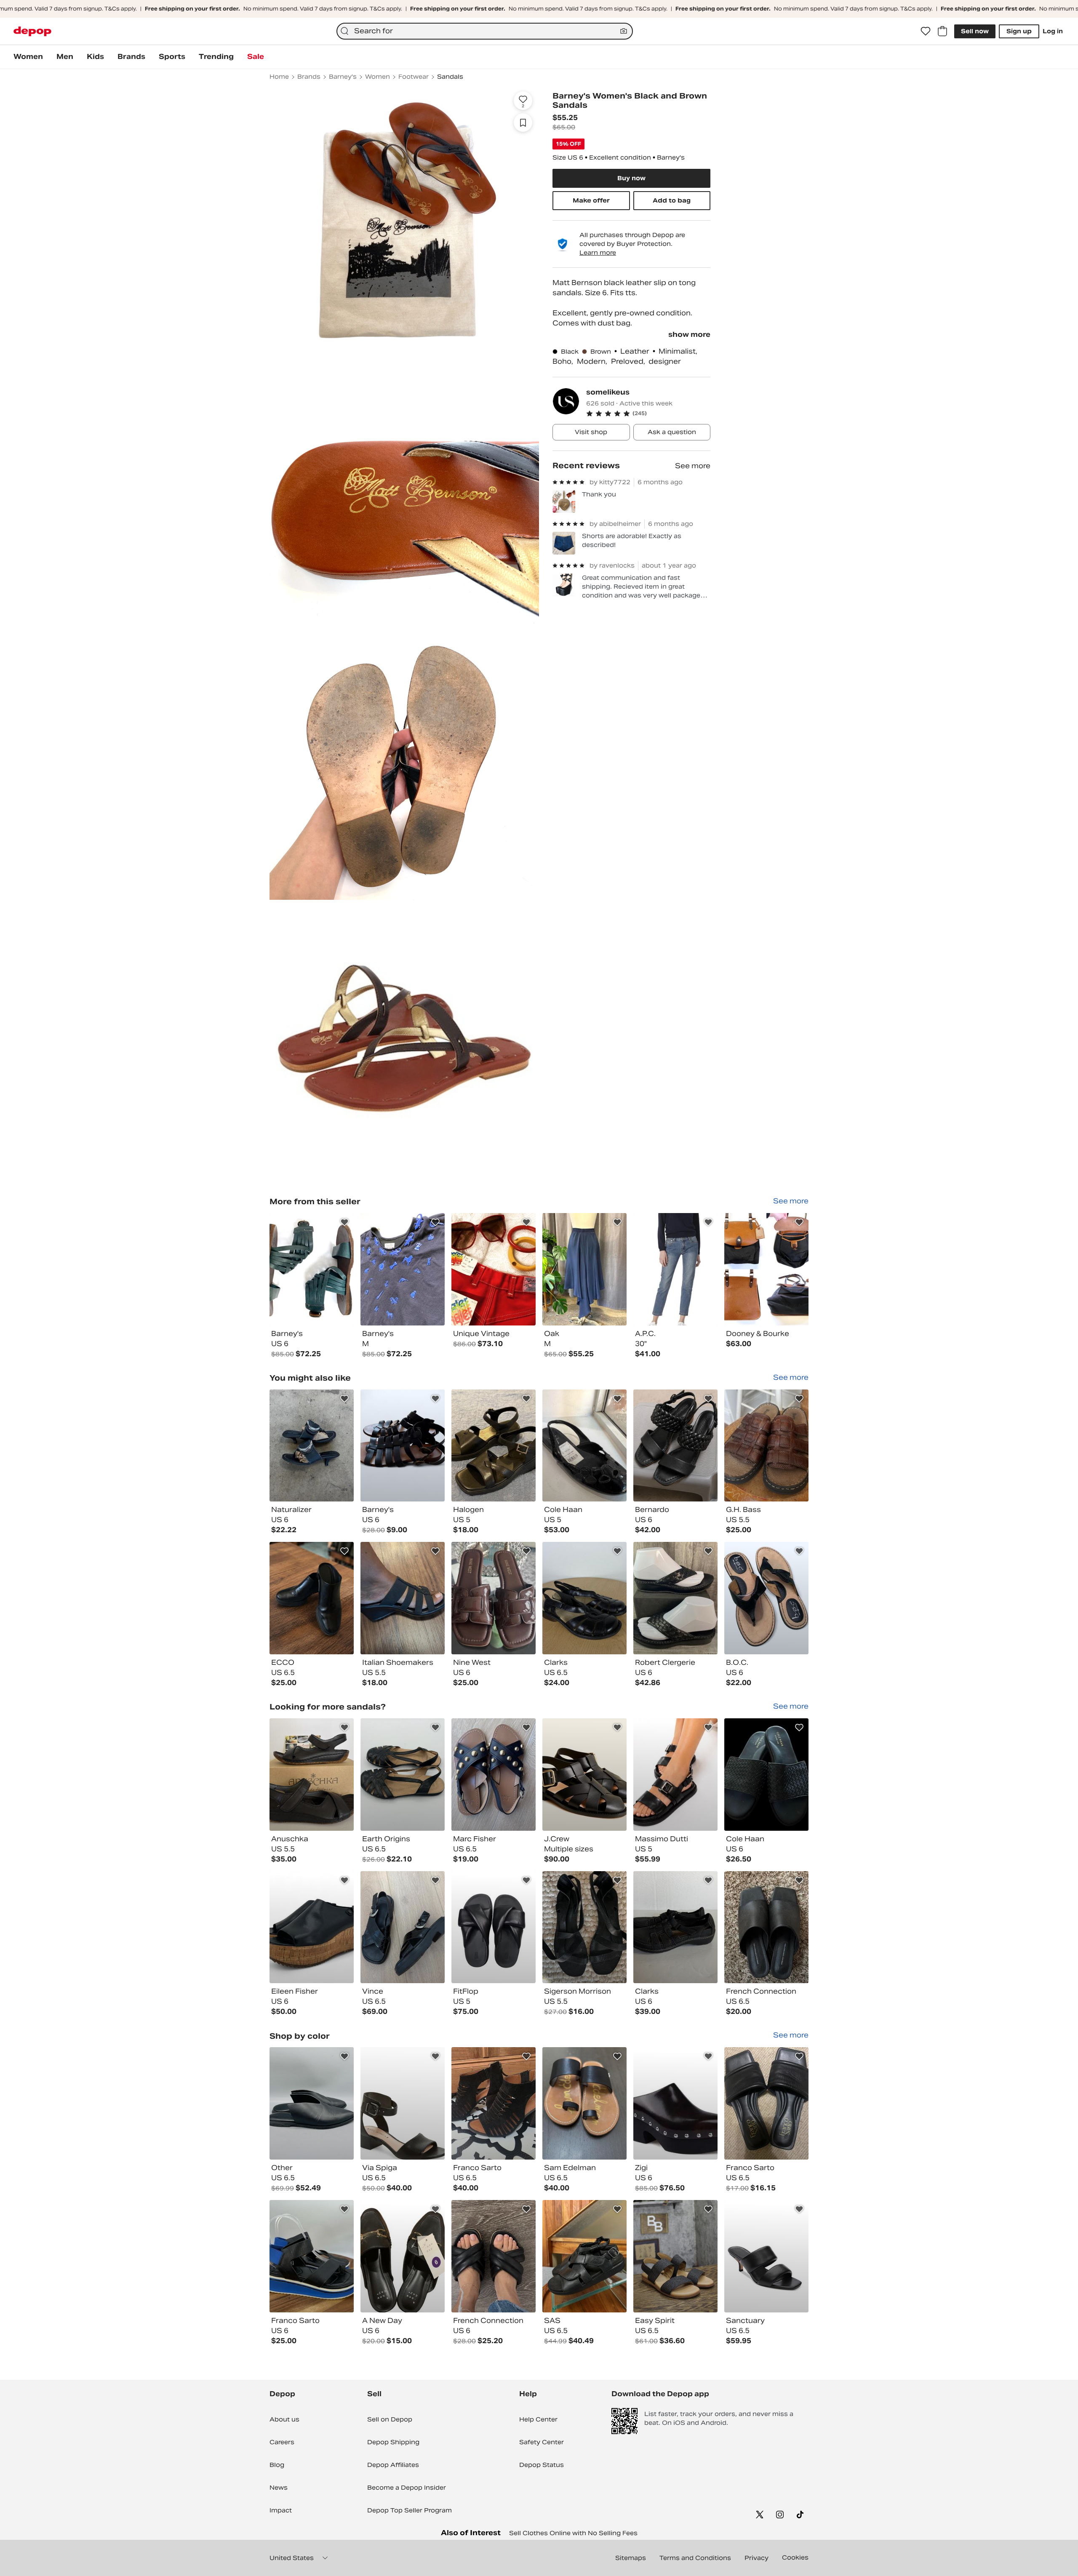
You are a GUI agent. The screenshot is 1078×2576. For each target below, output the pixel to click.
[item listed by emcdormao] (675, 1598)
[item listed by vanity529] (494, 1598)
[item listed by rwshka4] (403, 1927)
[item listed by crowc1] (675, 1446)
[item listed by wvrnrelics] (766, 1446)
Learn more (598, 253)
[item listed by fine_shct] (312, 1446)
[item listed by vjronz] (766, 1775)
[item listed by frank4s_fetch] (494, 1446)
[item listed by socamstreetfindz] (312, 1775)
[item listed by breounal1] (403, 1446)
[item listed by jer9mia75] (494, 1927)
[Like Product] (344, 1222)
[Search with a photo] (624, 31)
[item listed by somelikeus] (312, 1269)
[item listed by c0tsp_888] (766, 1598)
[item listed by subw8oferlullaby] (584, 1446)
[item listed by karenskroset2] (312, 1927)
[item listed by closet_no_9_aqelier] (312, 2103)
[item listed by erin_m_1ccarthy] (584, 1927)
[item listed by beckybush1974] (403, 1775)
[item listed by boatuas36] (766, 1927)
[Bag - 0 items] (942, 31)
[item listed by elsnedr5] (494, 2256)
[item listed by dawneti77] (584, 1598)
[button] (648, 413)
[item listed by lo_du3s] (403, 2103)
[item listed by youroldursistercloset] (675, 2103)
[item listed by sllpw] (403, 1598)
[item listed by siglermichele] (766, 2103)
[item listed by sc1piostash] (584, 2256)
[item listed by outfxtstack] (766, 2256)
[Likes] (926, 31)
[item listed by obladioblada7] (584, 1775)
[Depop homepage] (32, 31)
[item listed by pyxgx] (312, 1598)
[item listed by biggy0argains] (675, 2256)
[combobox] (485, 31)
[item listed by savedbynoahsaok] (312, 2256)
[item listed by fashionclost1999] (403, 2256)
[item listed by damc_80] (584, 2103)
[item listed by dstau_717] (494, 2103)
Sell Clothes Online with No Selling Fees (573, 2533)
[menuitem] (28, 57)
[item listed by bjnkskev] (675, 1775)
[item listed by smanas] (494, 1775)
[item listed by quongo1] (675, 1927)
